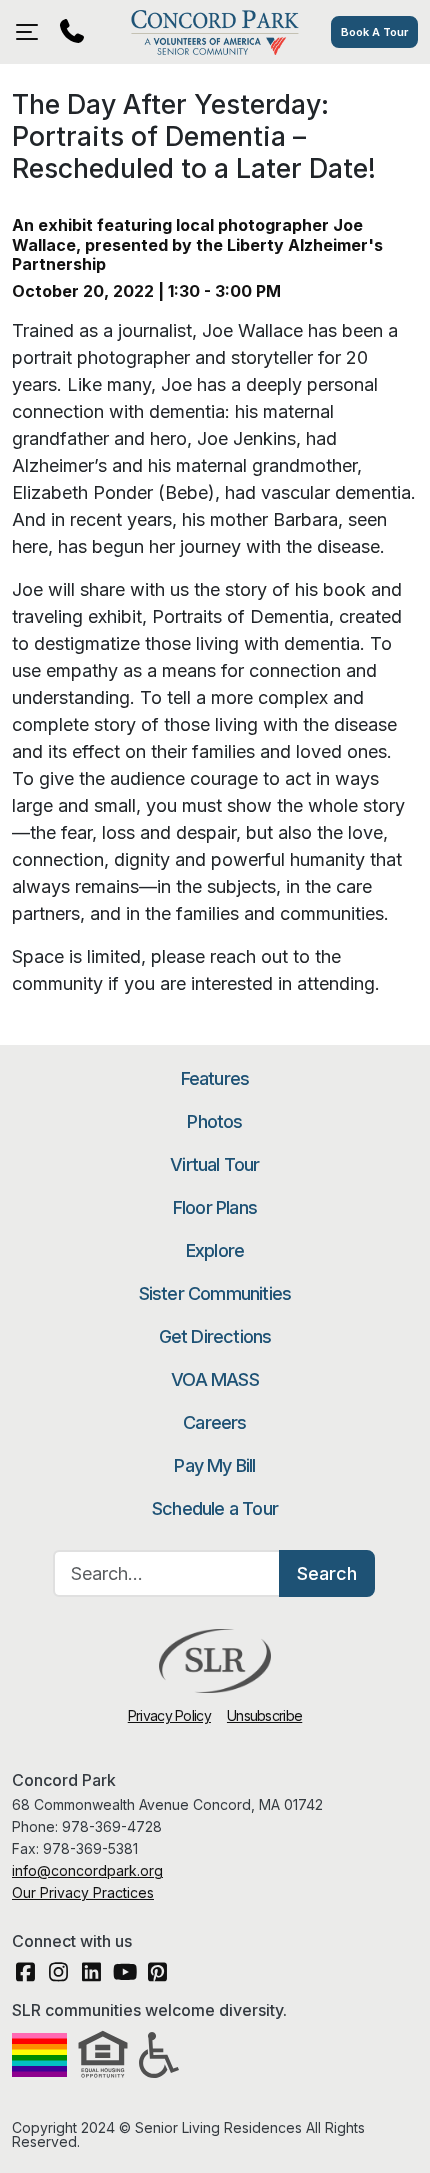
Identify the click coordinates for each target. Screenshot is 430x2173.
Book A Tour (374, 32)
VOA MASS (215, 1379)
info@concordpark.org (87, 1870)
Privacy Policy (169, 1715)
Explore (215, 1250)
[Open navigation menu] (32, 32)
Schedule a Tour (215, 1508)
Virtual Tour (214, 1164)
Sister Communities (215, 1293)
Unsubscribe (264, 1715)
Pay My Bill (214, 1465)
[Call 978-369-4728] (72, 32)
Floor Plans (215, 1207)
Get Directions (215, 1336)
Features (215, 1078)
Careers (214, 1422)
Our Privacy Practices (83, 1892)
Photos (214, 1121)
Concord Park (214, 32)
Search (327, 1573)
